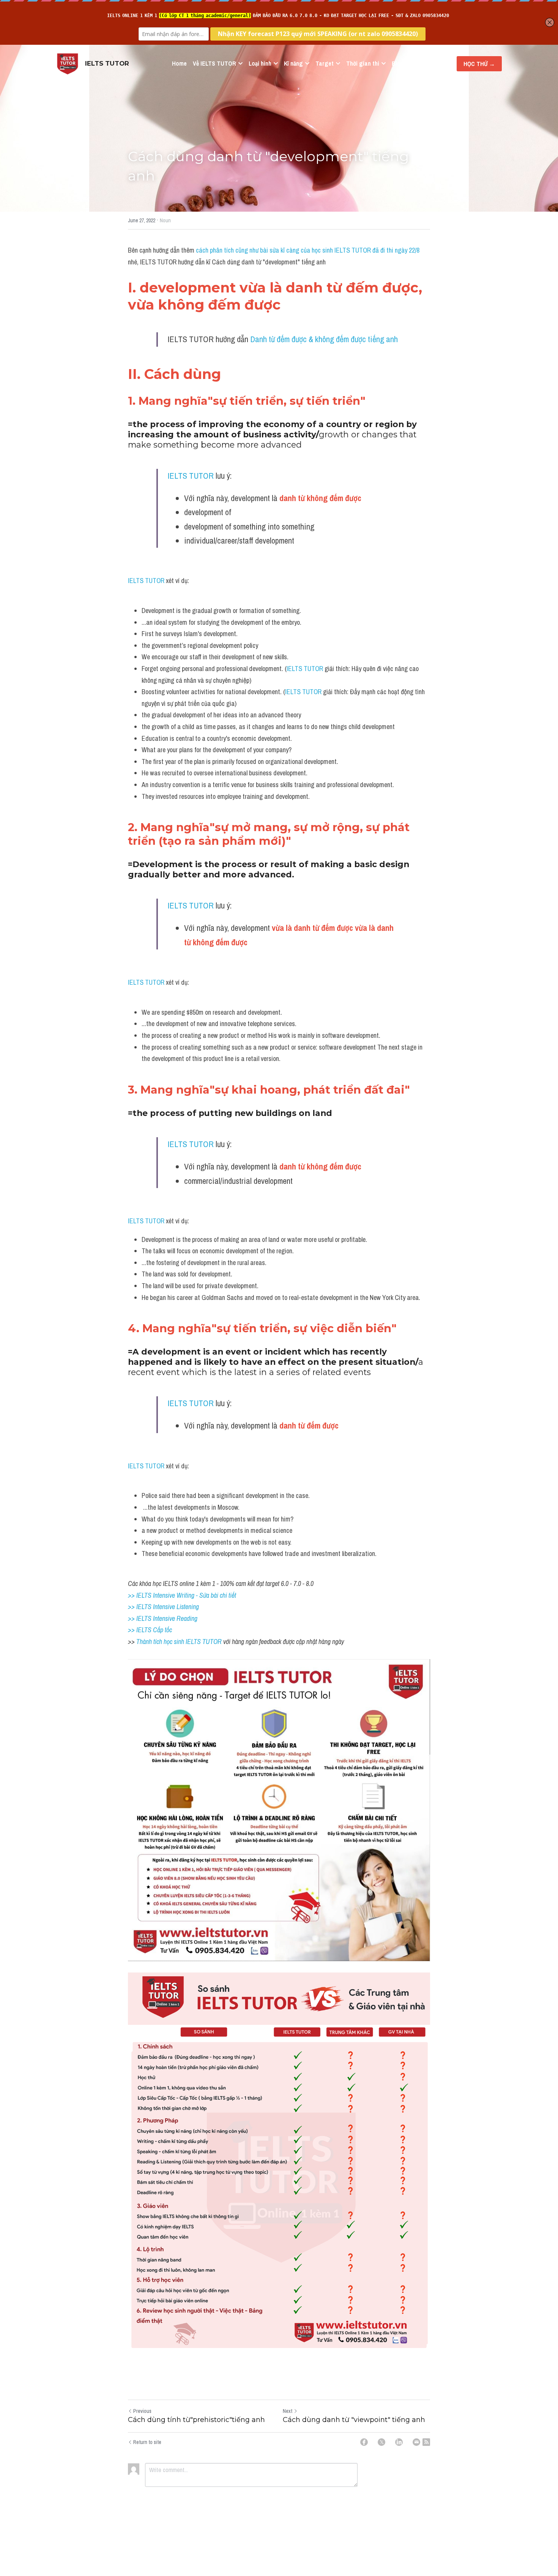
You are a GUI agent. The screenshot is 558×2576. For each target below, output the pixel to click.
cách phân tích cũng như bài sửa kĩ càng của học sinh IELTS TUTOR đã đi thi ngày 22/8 (308, 250)
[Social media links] (448, 64)
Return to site (147, 2442)
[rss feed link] (426, 2442)
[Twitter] (381, 2442)
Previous (142, 2411)
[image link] (68, 63)
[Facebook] (364, 2442)
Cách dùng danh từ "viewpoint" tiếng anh (354, 2420)
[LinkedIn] (399, 2442)
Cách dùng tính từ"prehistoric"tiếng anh (196, 2420)
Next (288, 2411)
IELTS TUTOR (191, 476)
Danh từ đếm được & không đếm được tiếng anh (324, 339)
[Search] (437, 64)
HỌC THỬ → (479, 64)
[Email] (416, 2442)
